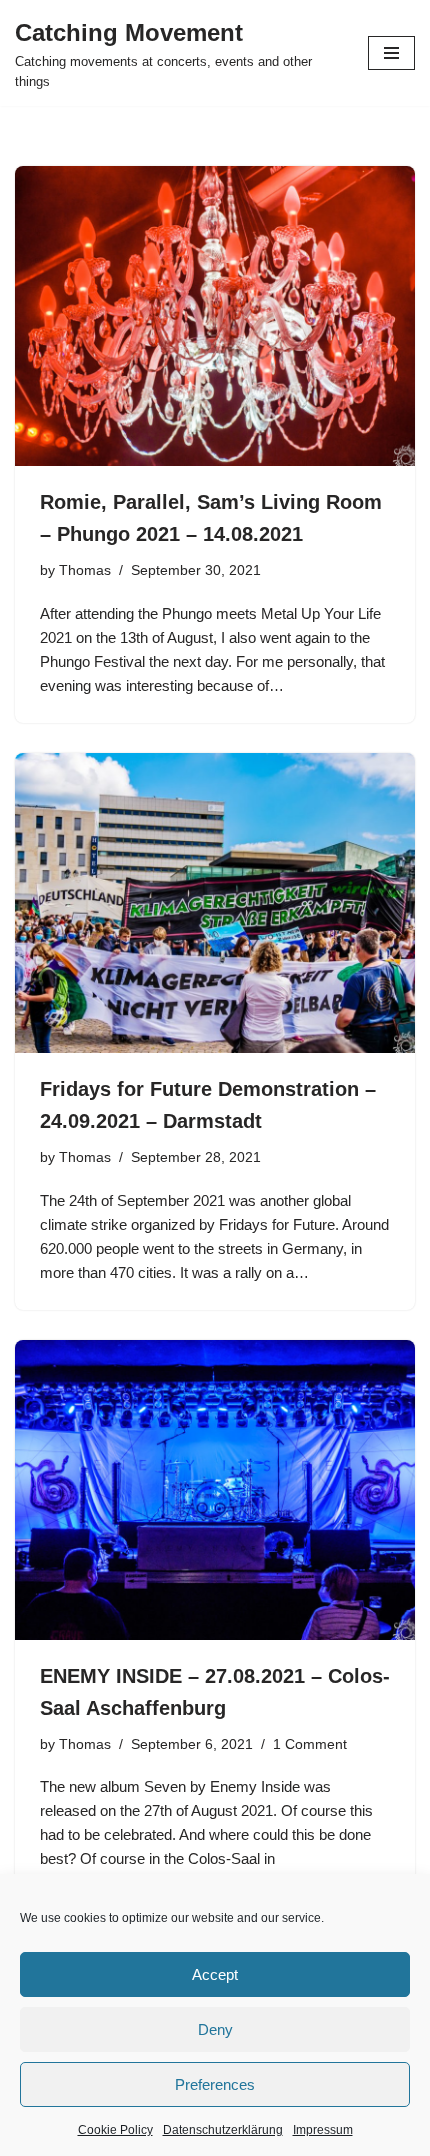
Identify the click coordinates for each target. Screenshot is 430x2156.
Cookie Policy (115, 2130)
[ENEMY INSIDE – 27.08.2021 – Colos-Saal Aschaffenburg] (215, 1490)
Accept (215, 1974)
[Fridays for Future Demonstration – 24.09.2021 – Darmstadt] (215, 903)
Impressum (323, 2130)
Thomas (85, 570)
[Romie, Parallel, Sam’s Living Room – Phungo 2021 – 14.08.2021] (215, 316)
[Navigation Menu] (391, 53)
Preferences (215, 2084)
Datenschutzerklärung (223, 2130)
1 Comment (310, 1744)
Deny (215, 2029)
